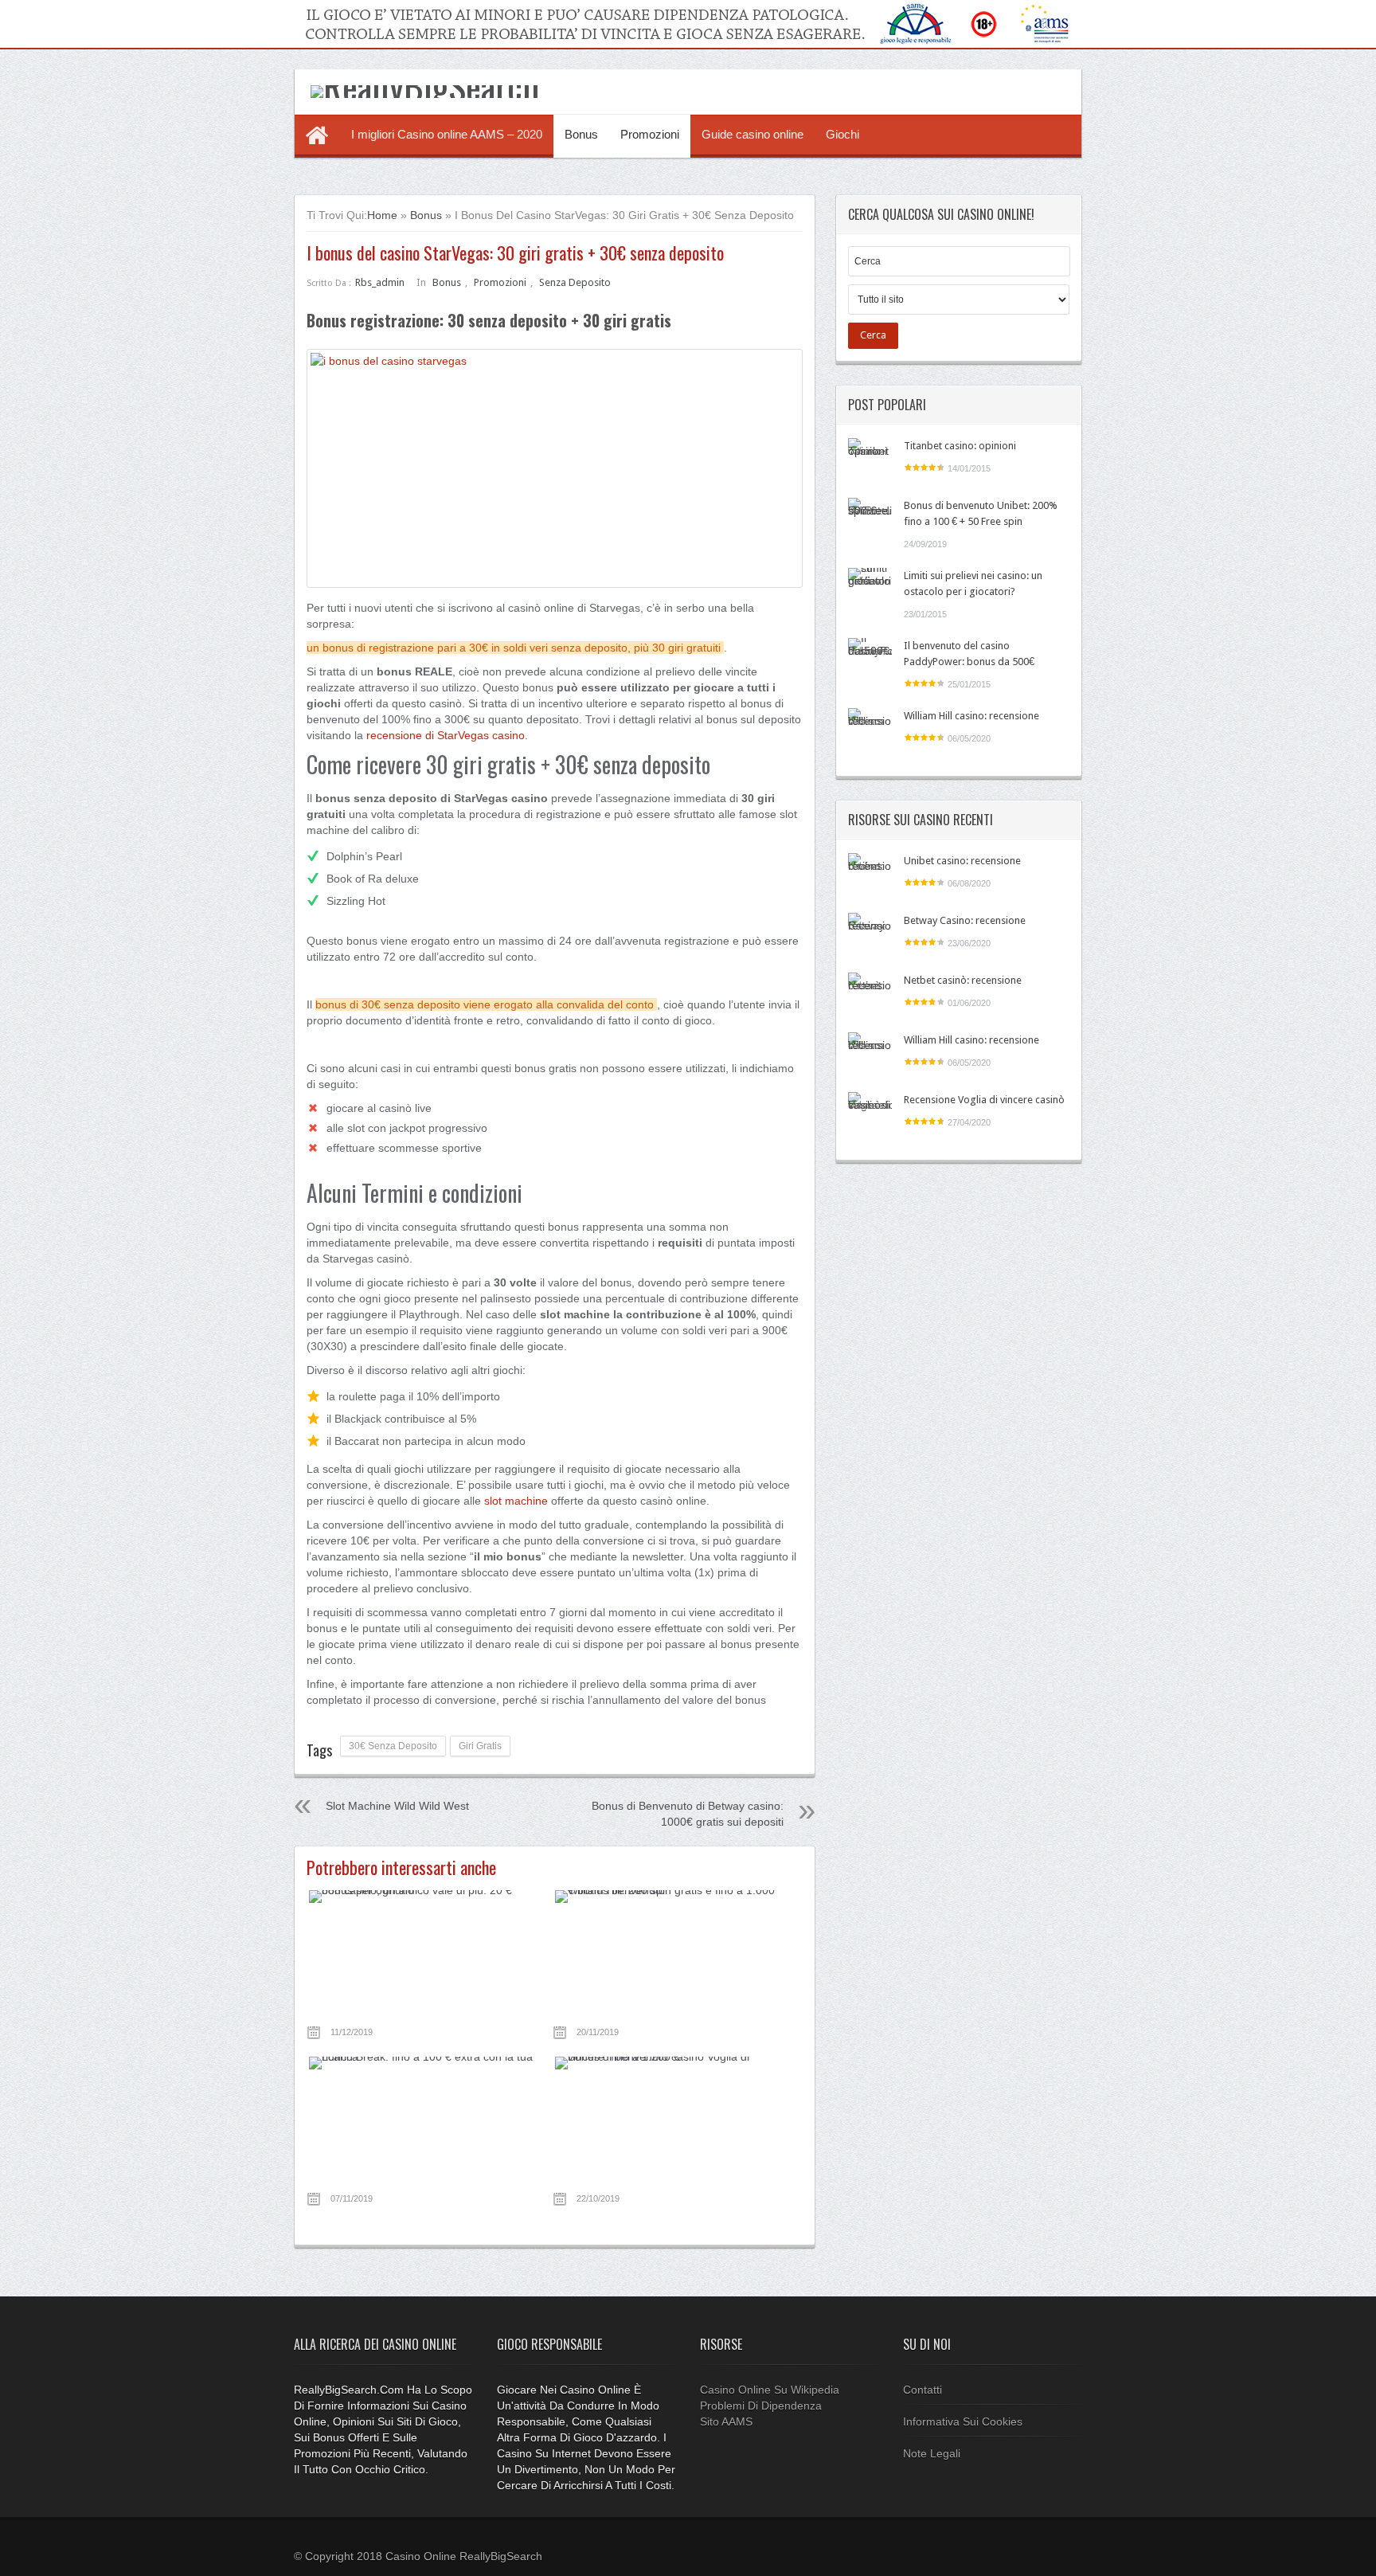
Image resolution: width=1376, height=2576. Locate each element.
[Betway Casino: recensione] (870, 935)
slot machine (516, 1501)
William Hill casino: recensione (971, 716)
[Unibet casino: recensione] (870, 875)
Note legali (932, 2453)
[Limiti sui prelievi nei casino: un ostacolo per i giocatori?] (870, 590)
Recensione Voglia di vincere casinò (984, 1100)
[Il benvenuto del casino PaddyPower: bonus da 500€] (870, 660)
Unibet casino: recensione (962, 861)
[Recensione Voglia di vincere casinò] (870, 1114)
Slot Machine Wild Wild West (397, 1806)
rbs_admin (380, 282)
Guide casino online (752, 134)
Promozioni (650, 134)
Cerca (873, 335)
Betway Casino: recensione (965, 920)
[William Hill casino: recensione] (870, 730)
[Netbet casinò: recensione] (870, 994)
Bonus (581, 134)
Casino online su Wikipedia (770, 2390)
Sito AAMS (726, 2421)
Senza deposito (575, 282)
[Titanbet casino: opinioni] (870, 460)
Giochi (842, 134)
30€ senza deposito (393, 1746)
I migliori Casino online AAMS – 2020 (447, 134)
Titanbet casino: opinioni (960, 446)
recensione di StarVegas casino (446, 735)
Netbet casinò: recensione (963, 980)
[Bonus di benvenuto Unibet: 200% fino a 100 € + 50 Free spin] (870, 520)
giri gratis (480, 1746)
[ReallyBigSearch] (425, 85)
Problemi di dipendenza (761, 2406)
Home (382, 215)
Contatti (923, 2390)
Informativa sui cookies (963, 2421)
